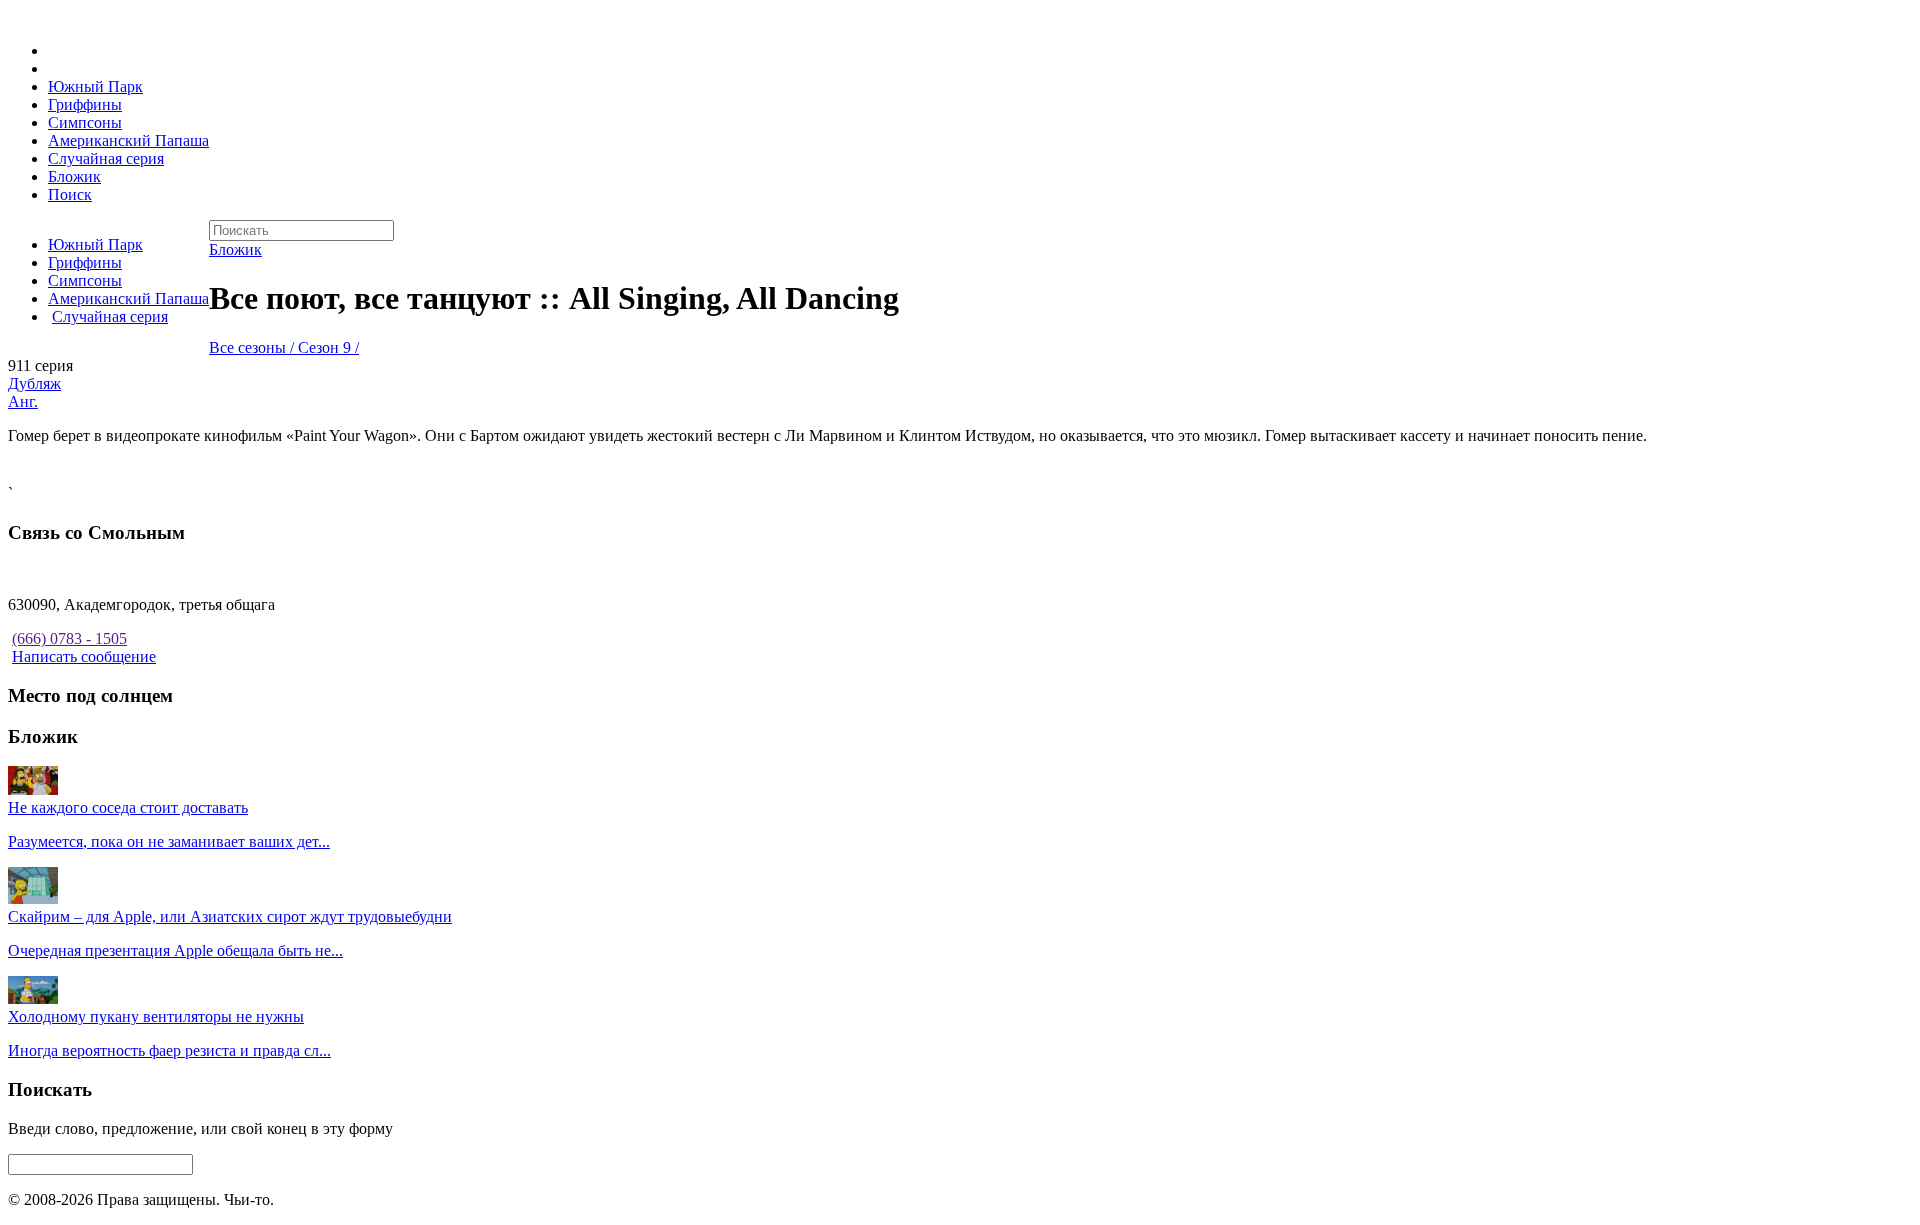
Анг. (23, 401)
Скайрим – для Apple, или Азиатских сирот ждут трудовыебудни (230, 916)
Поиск (70, 194)
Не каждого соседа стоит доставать (128, 807)
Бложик (74, 176)
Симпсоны (85, 122)
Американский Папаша (128, 140)
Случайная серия (106, 158)
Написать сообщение (84, 656)
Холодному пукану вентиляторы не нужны (156, 1016)
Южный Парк (95, 86)
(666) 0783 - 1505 (69, 638)
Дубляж (34, 383)
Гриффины (85, 104)
